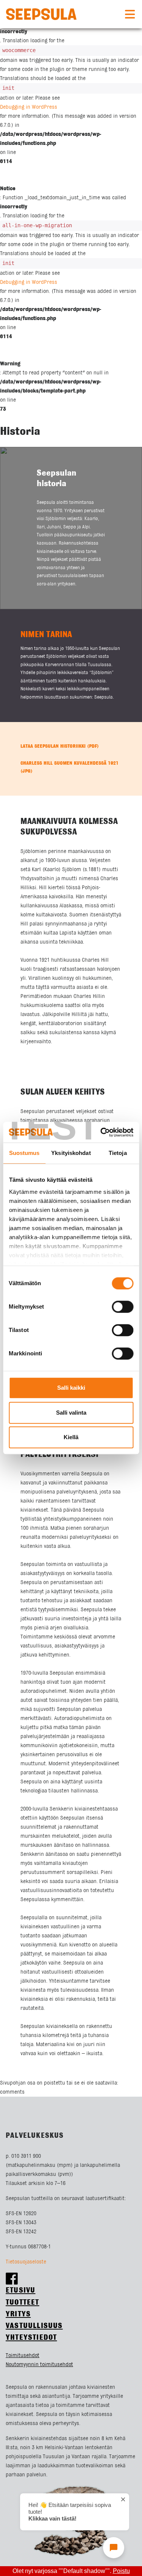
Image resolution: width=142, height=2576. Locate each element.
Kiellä (71, 1437)
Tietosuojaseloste (26, 2262)
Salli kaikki (71, 1388)
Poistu (121, 2571)
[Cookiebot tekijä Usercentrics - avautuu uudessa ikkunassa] (101, 1132)
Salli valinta (71, 1413)
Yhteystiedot (31, 2338)
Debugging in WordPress (29, 107)
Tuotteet (23, 2303)
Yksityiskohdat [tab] (71, 1153)
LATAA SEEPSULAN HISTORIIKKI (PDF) (60, 746)
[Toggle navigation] (130, 14)
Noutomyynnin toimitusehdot (39, 2365)
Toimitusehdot (23, 2356)
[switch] (122, 1307)
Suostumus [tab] (24, 1153)
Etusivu (20, 2290)
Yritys (18, 2314)
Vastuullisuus (34, 2326)
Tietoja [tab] (118, 1153)
